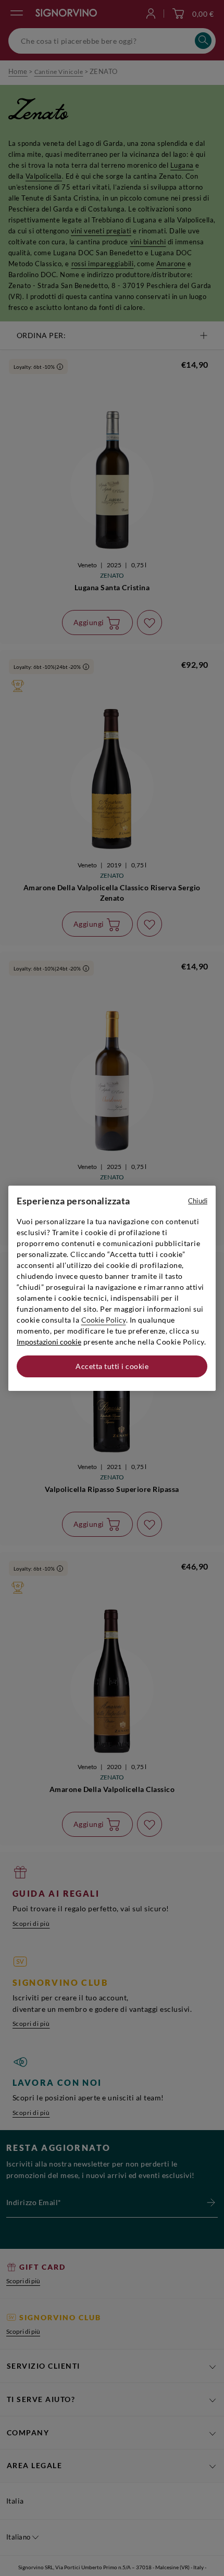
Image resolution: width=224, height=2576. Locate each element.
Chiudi (198, 1201)
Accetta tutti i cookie (112, 1366)
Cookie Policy (104, 1320)
